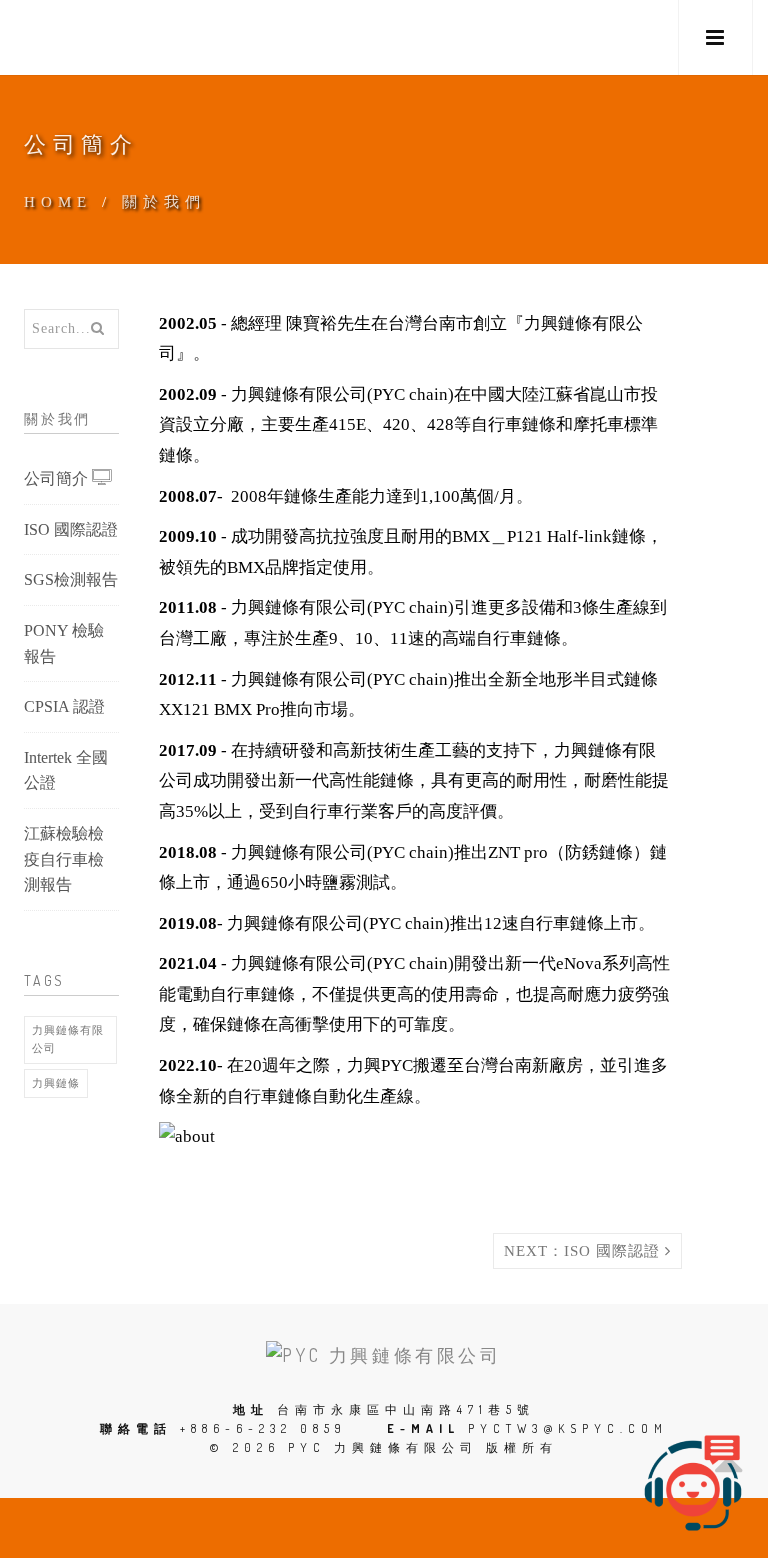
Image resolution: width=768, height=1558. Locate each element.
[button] (715, 37)
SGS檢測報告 (71, 579)
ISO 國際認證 (71, 529)
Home (58, 202)
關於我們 (164, 202)
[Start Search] (97, 329)
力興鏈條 (56, 1083)
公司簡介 (58, 478)
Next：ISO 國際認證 (584, 1251)
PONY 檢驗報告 (64, 643)
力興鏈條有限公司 (68, 1039)
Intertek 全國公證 (66, 770)
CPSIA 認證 (64, 706)
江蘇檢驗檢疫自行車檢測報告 (64, 859)
